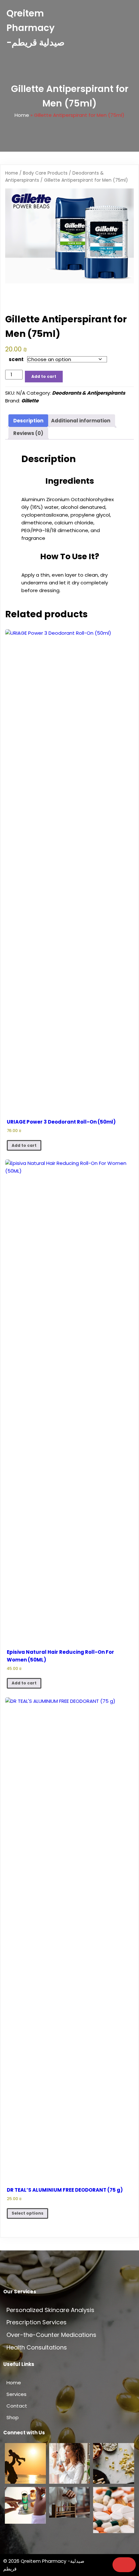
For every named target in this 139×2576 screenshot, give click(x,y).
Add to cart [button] (24, 1145)
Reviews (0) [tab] (28, 433)
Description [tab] (28, 421)
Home (22, 115)
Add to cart (44, 376)
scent (16, 359)
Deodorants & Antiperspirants (89, 393)
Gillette (30, 401)
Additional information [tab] (81, 421)
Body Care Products (45, 173)
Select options (27, 2213)
